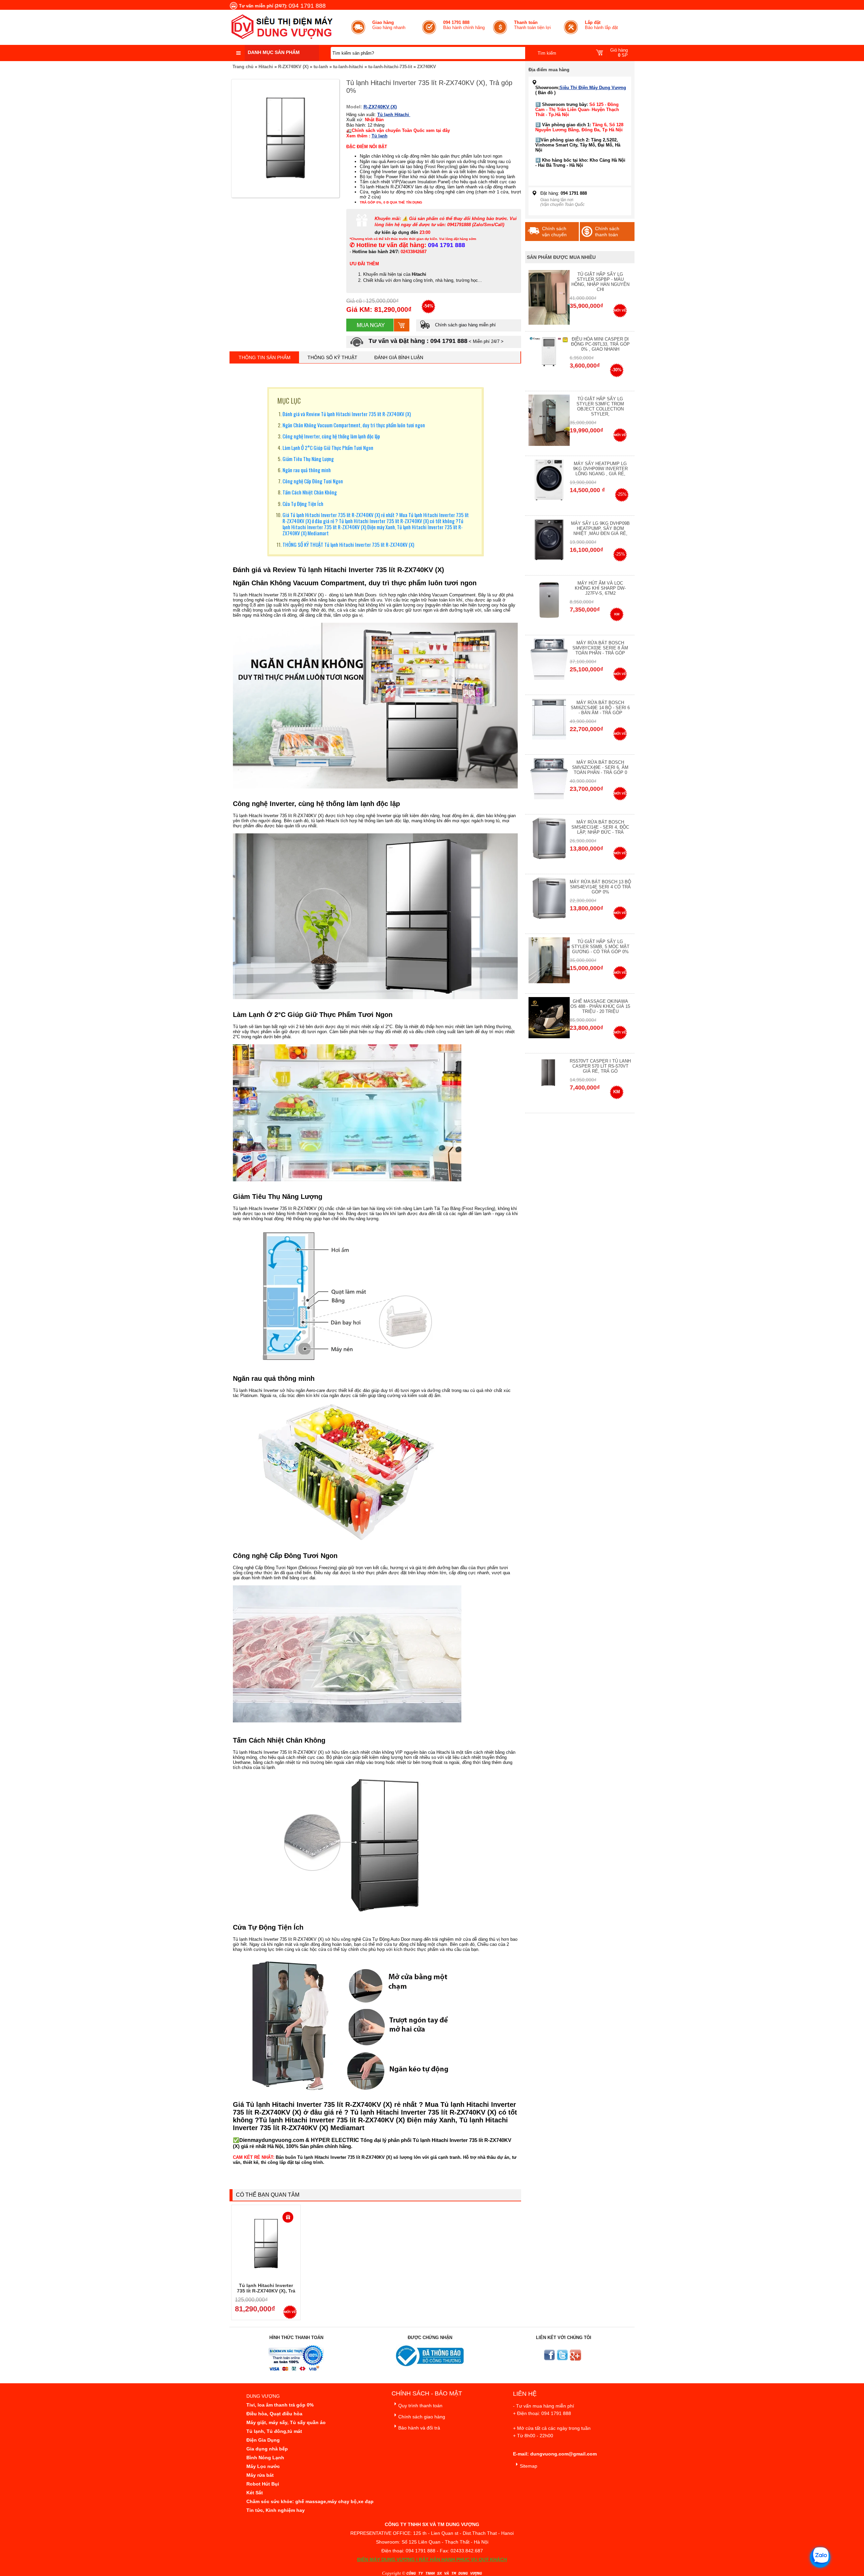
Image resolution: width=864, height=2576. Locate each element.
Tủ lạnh (380, 136)
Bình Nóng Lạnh (265, 2458)
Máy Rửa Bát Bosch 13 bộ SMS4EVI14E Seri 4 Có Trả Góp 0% (600, 887)
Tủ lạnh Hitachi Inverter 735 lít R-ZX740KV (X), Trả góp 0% (266, 2291)
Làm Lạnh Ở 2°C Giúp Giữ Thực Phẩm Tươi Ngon (328, 448)
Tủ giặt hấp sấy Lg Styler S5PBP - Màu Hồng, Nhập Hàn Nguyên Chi (600, 282)
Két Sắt (255, 2493)
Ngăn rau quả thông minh (307, 470)
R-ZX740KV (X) (293, 67)
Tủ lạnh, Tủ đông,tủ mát (274, 2431)
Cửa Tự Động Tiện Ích (303, 504)
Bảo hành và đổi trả (419, 2428)
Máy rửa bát (260, 2475)
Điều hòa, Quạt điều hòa (274, 2414)
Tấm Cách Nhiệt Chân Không (310, 492)
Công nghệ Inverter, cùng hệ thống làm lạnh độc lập (331, 436)
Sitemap (529, 2466)
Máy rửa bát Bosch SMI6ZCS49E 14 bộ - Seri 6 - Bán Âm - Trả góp (600, 708)
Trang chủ (243, 67)
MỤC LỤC (289, 401)
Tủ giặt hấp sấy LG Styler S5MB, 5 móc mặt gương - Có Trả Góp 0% (600, 947)
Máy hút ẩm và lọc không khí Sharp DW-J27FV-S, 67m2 (600, 588)
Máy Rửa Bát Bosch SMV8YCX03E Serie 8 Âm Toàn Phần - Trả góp (600, 648)
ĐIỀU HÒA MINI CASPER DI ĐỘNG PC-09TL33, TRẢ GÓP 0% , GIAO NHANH (600, 344)
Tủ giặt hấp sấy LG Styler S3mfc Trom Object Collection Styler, (600, 406)
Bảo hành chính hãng (464, 25)
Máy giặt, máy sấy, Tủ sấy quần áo (286, 2422)
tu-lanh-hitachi (348, 67)
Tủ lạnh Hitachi (394, 115)
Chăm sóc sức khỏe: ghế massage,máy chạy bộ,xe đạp (310, 2501)
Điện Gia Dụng (263, 2440)
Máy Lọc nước (263, 2466)
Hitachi (266, 67)
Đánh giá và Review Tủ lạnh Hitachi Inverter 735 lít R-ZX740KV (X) (347, 414)
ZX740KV (427, 67)
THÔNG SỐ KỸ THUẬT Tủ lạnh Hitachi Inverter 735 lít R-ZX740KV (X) (348, 544)
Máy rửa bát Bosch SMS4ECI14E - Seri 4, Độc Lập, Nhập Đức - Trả (600, 827)
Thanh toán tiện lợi (532, 25)
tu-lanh (321, 67)
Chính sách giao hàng (422, 2417)
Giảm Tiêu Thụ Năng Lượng (308, 459)
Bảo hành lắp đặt (601, 25)
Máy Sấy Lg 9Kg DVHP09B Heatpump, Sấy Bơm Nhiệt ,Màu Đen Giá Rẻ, (600, 528)
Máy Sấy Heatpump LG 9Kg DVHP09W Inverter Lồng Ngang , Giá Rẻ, (600, 469)
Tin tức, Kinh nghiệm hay (276, 2510)
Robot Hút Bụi (263, 2484)
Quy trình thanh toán (420, 2406)
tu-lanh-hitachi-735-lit (390, 67)
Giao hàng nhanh (389, 25)
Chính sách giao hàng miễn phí (465, 325)
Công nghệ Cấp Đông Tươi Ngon (313, 481)
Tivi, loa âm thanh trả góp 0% (280, 2405)
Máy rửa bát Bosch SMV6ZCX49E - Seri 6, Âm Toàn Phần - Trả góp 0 (600, 767)
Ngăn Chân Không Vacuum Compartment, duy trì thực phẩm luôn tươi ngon (354, 425)
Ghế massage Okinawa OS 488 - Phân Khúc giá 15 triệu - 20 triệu (600, 1006)
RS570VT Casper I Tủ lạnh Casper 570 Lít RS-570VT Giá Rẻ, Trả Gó (600, 1066)
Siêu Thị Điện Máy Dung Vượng (593, 88)
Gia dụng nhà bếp (267, 2449)
